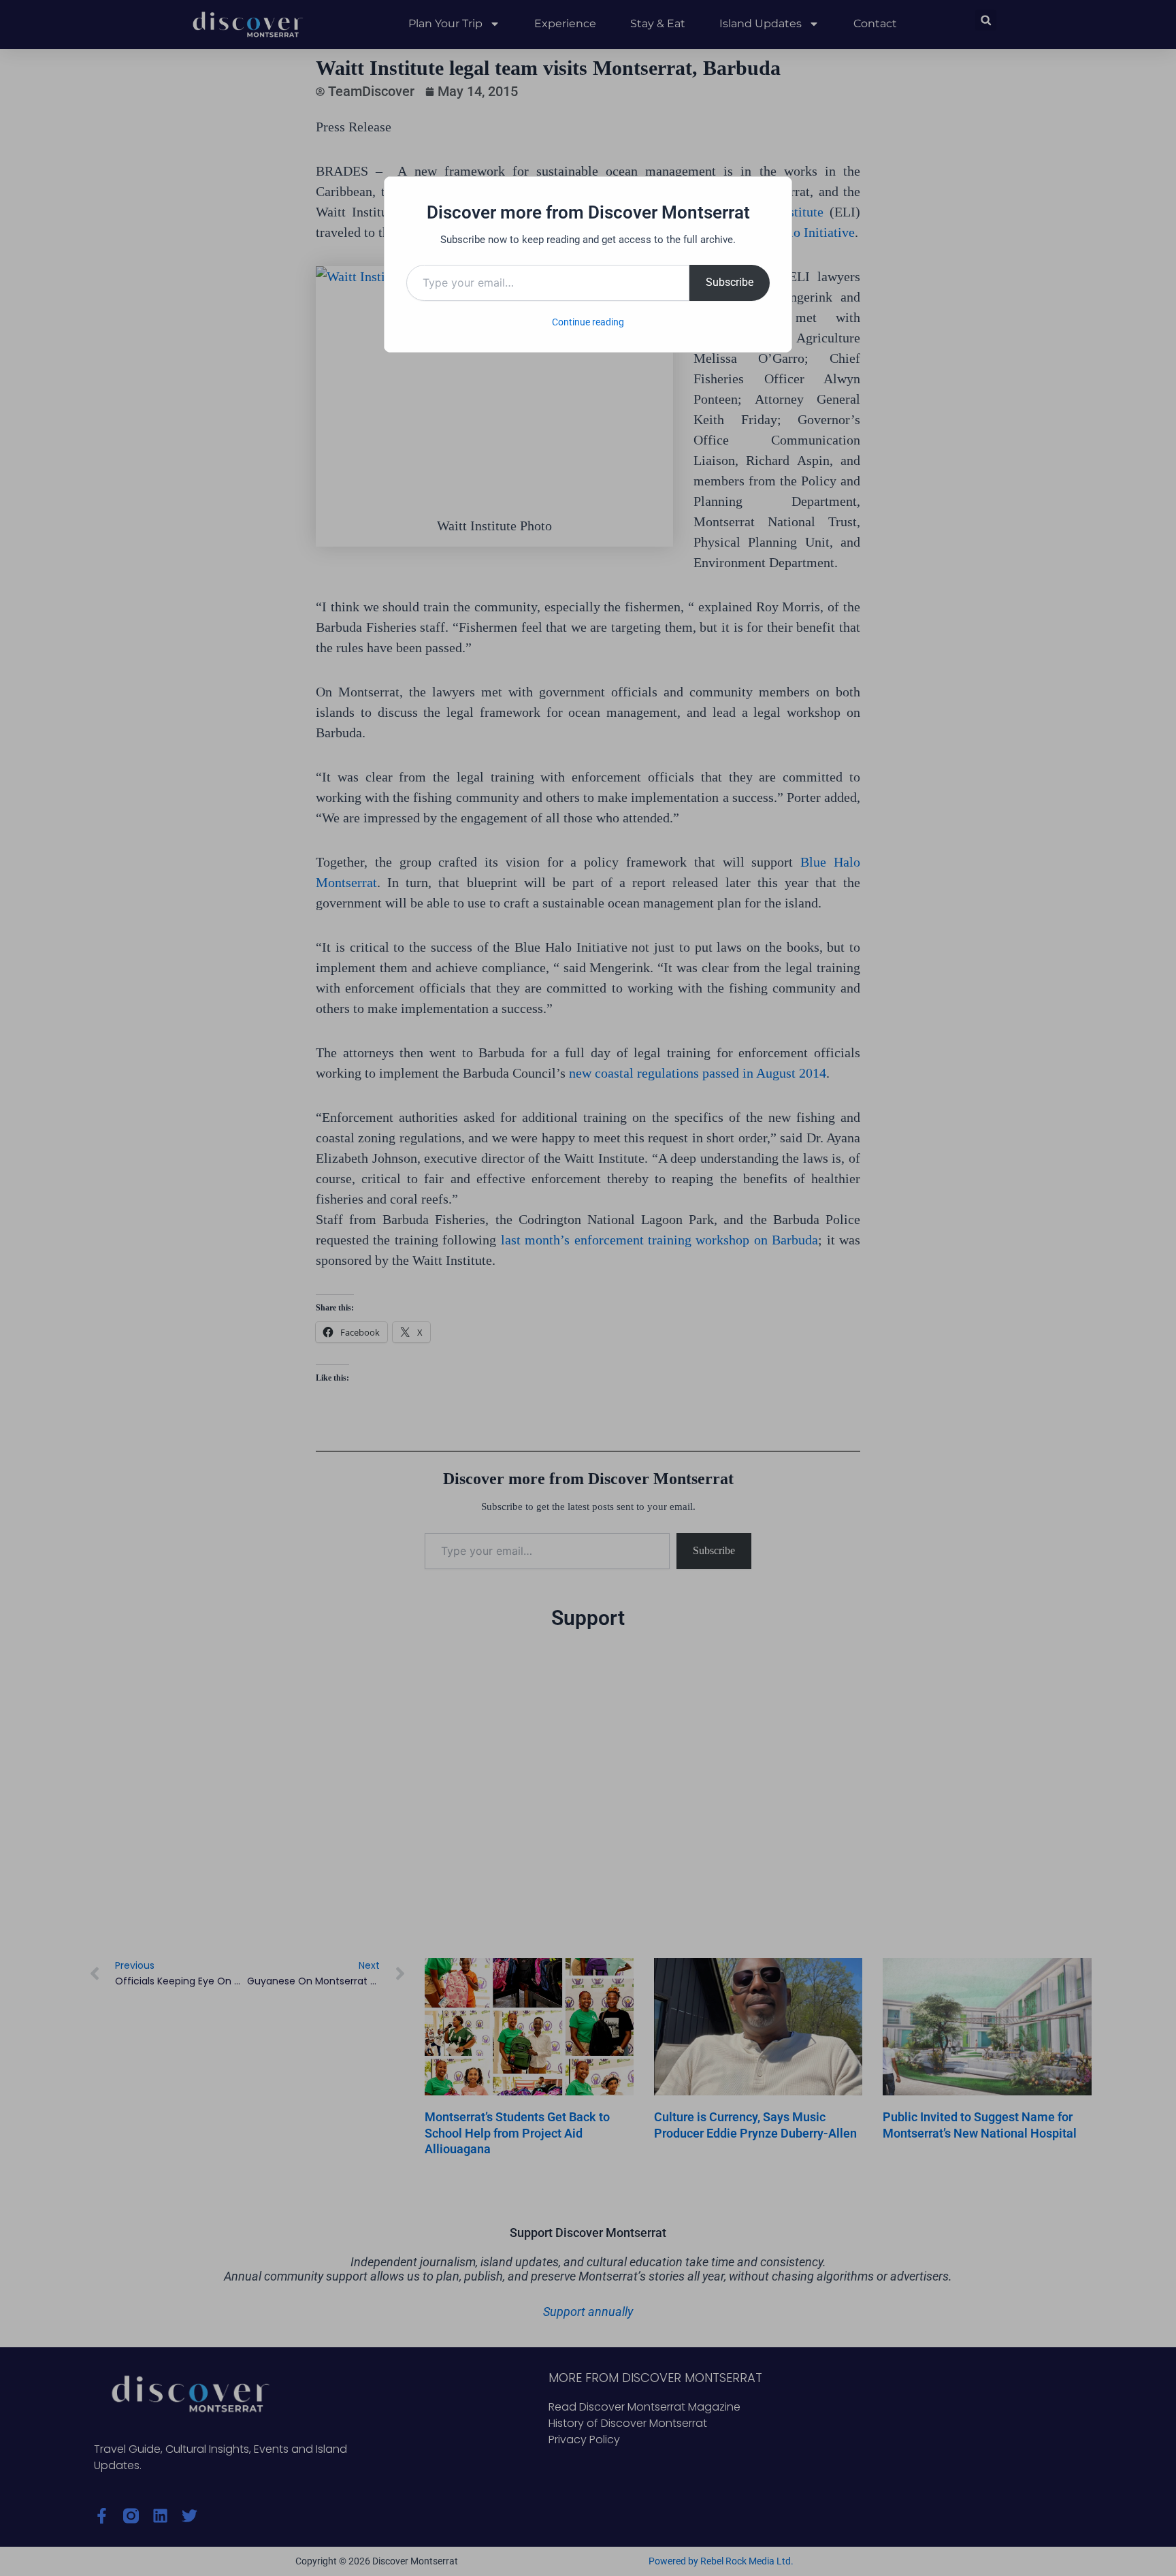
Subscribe (730, 282)
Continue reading (588, 322)
